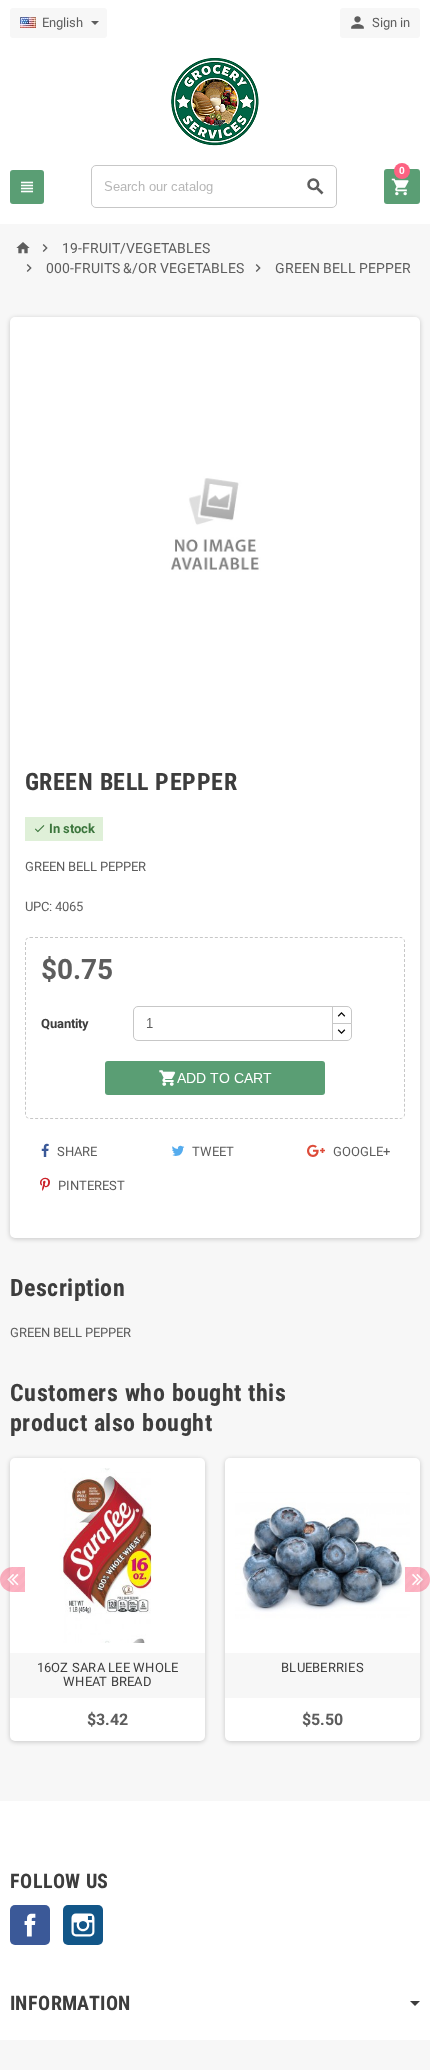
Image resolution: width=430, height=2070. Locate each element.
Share (75, 1151)
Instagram (83, 1925)
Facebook (30, 1925)
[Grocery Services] (215, 100)
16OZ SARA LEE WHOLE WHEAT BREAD (108, 1674)
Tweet (211, 1151)
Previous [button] (12, 1579)
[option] (107, 1599)
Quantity (65, 1023)
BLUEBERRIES (322, 1667)
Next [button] (417, 1579)
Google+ (360, 1151)
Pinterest (90, 1185)
